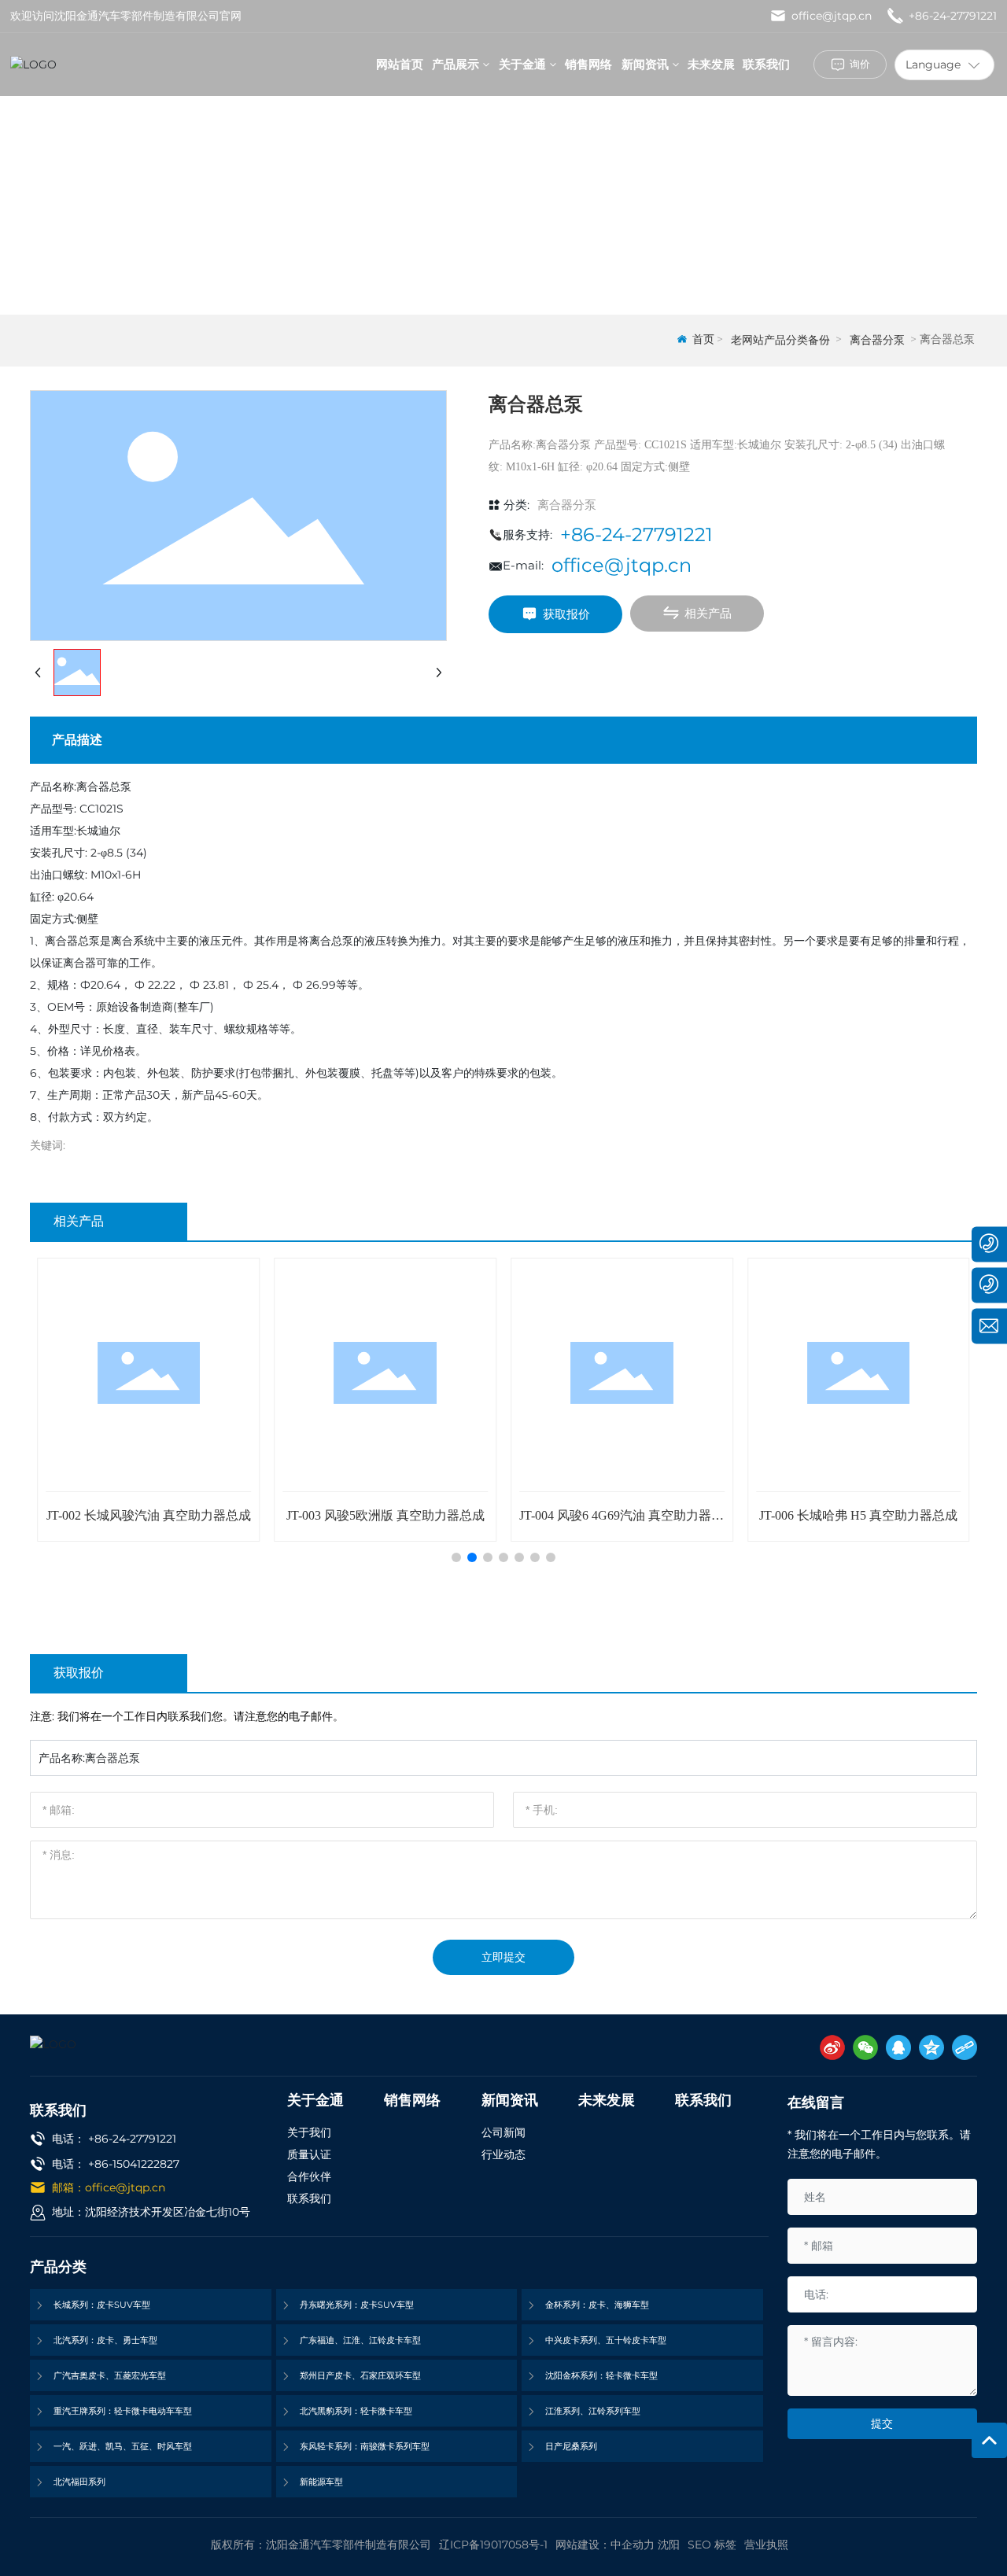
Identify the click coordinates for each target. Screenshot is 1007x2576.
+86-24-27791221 (951, 16)
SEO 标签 (712, 2545)
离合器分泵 (877, 340)
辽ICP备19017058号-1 (493, 2545)
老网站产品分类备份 (780, 340)
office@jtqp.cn (830, 16)
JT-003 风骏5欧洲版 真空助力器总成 (385, 1515)
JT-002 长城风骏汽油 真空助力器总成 (149, 1515)
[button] (456, 1557)
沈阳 (669, 2545)
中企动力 (633, 2545)
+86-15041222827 (134, 2164)
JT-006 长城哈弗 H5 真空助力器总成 (858, 1515)
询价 (860, 64)
